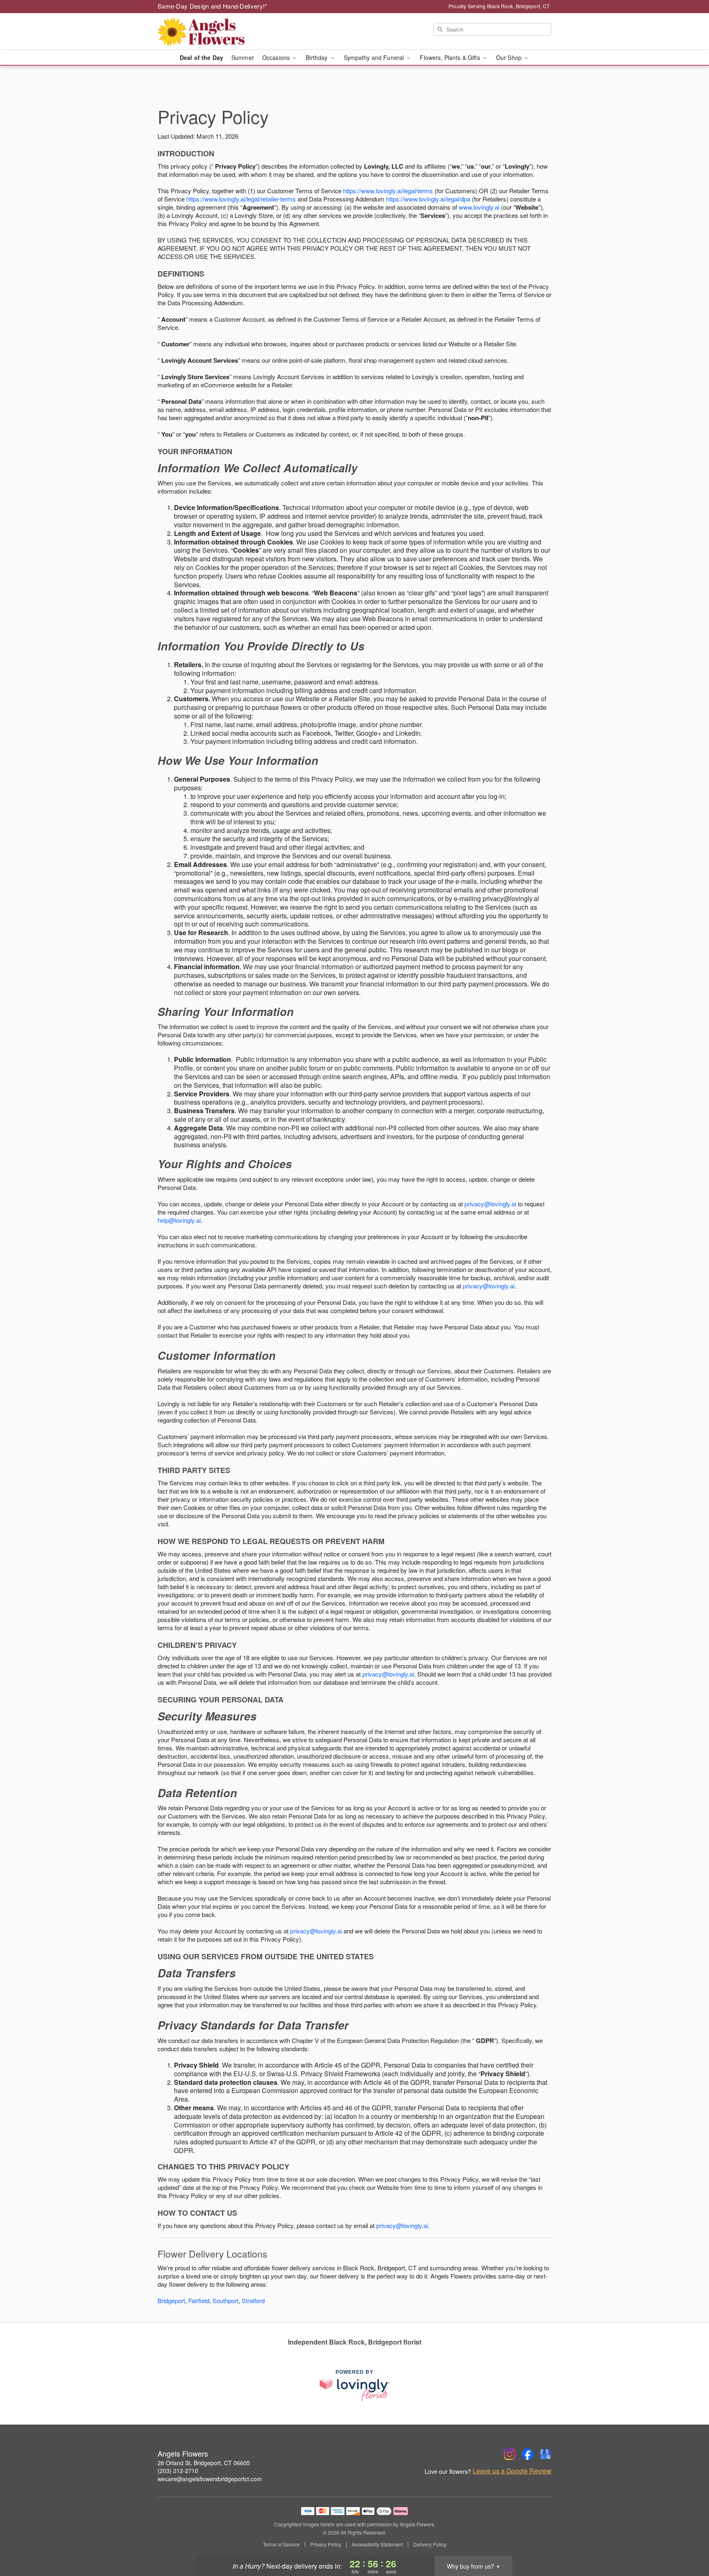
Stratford (253, 2300)
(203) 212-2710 (178, 2471)
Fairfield (199, 2300)
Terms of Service (281, 2544)
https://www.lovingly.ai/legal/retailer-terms (241, 199)
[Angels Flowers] (217, 32)
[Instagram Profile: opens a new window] (510, 2454)
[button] (687, 2541)
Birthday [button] (317, 57)
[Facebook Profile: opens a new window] (528, 2454)
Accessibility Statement (377, 2544)
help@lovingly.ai (179, 1220)
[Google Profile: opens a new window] (546, 2454)
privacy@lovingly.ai (490, 1204)
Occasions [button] (277, 57)
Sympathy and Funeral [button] (375, 57)
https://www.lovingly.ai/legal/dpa (428, 199)
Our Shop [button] (510, 57)
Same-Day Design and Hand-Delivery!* (213, 6)
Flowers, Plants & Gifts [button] (451, 57)
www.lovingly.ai (479, 207)
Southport (225, 2300)
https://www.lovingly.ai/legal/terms (388, 191)
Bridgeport (171, 2300)
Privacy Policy (326, 2544)
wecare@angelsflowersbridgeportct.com (210, 2479)
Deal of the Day (201, 57)
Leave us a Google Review (512, 2471)
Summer (243, 57)
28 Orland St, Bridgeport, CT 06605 (204, 2463)
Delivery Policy (430, 2544)
